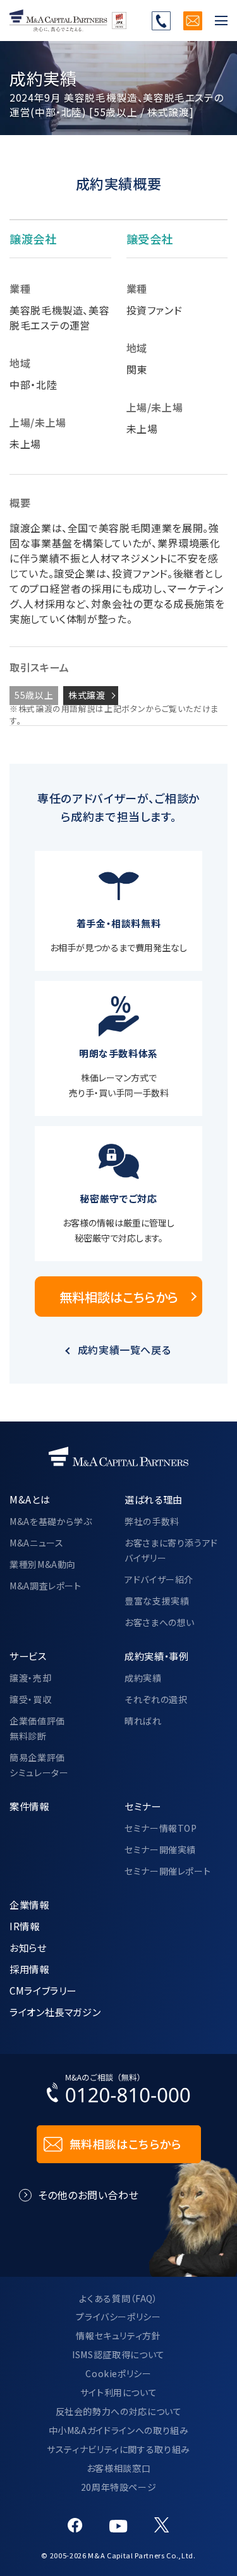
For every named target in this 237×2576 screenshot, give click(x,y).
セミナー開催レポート (167, 1871)
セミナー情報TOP (161, 1828)
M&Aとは (30, 1499)
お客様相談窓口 (118, 2468)
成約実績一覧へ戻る (125, 1350)
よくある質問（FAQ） (118, 2298)
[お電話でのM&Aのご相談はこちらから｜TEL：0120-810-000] (119, 2091)
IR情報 (25, 1926)
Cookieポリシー (118, 2373)
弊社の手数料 (152, 1521)
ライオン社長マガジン (55, 2012)
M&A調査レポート (46, 1586)
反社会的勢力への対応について (119, 2411)
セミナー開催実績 (160, 1849)
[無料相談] (193, 21)
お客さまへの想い (160, 1622)
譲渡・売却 (30, 1678)
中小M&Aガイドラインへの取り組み (119, 2430)
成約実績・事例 (156, 1656)
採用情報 (29, 1969)
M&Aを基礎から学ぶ (51, 1521)
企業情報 (29, 1904)
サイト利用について (119, 2392)
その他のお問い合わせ (88, 2195)
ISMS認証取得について (118, 2354)
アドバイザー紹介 (159, 1579)
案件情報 (29, 1806)
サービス (28, 1656)
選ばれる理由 (154, 1499)
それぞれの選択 (156, 1699)
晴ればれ (143, 1721)
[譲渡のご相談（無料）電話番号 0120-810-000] (161, 21)
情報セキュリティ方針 (118, 2336)
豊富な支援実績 (157, 1601)
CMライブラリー (43, 1990)
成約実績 (143, 1678)
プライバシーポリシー (118, 2317)
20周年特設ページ (119, 2487)
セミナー (143, 1806)
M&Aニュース (36, 1543)
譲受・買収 (30, 1699)
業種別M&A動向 (43, 1564)
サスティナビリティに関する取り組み (118, 2449)
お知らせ (28, 1947)
